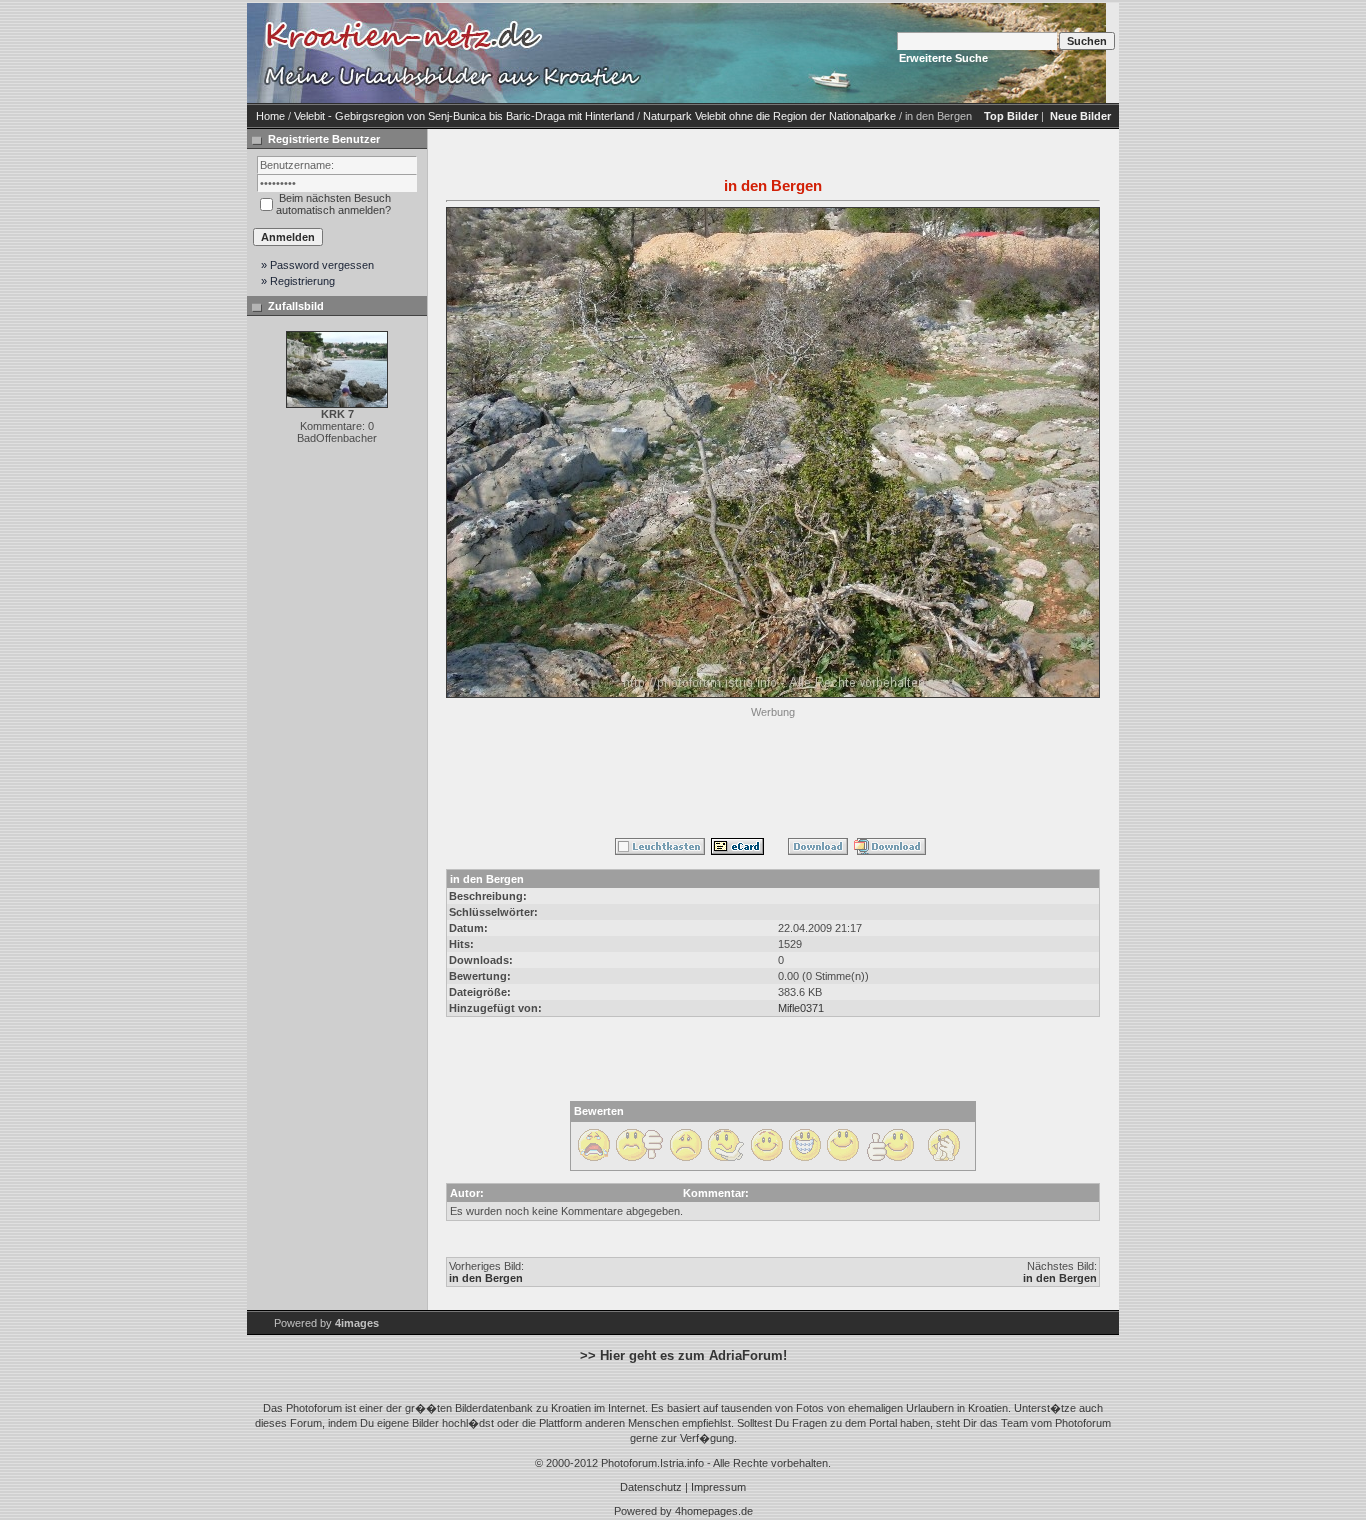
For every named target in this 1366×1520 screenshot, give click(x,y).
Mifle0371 (801, 1008)
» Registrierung (298, 281)
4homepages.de (714, 1511)
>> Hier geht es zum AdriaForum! (683, 1355)
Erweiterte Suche (943, 58)
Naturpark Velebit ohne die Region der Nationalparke (769, 116)
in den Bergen (486, 1278)
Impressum (718, 1487)
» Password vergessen (317, 265)
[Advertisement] (773, 768)
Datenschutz (651, 1487)
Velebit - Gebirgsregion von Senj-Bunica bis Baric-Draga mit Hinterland (464, 116)
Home (270, 116)
